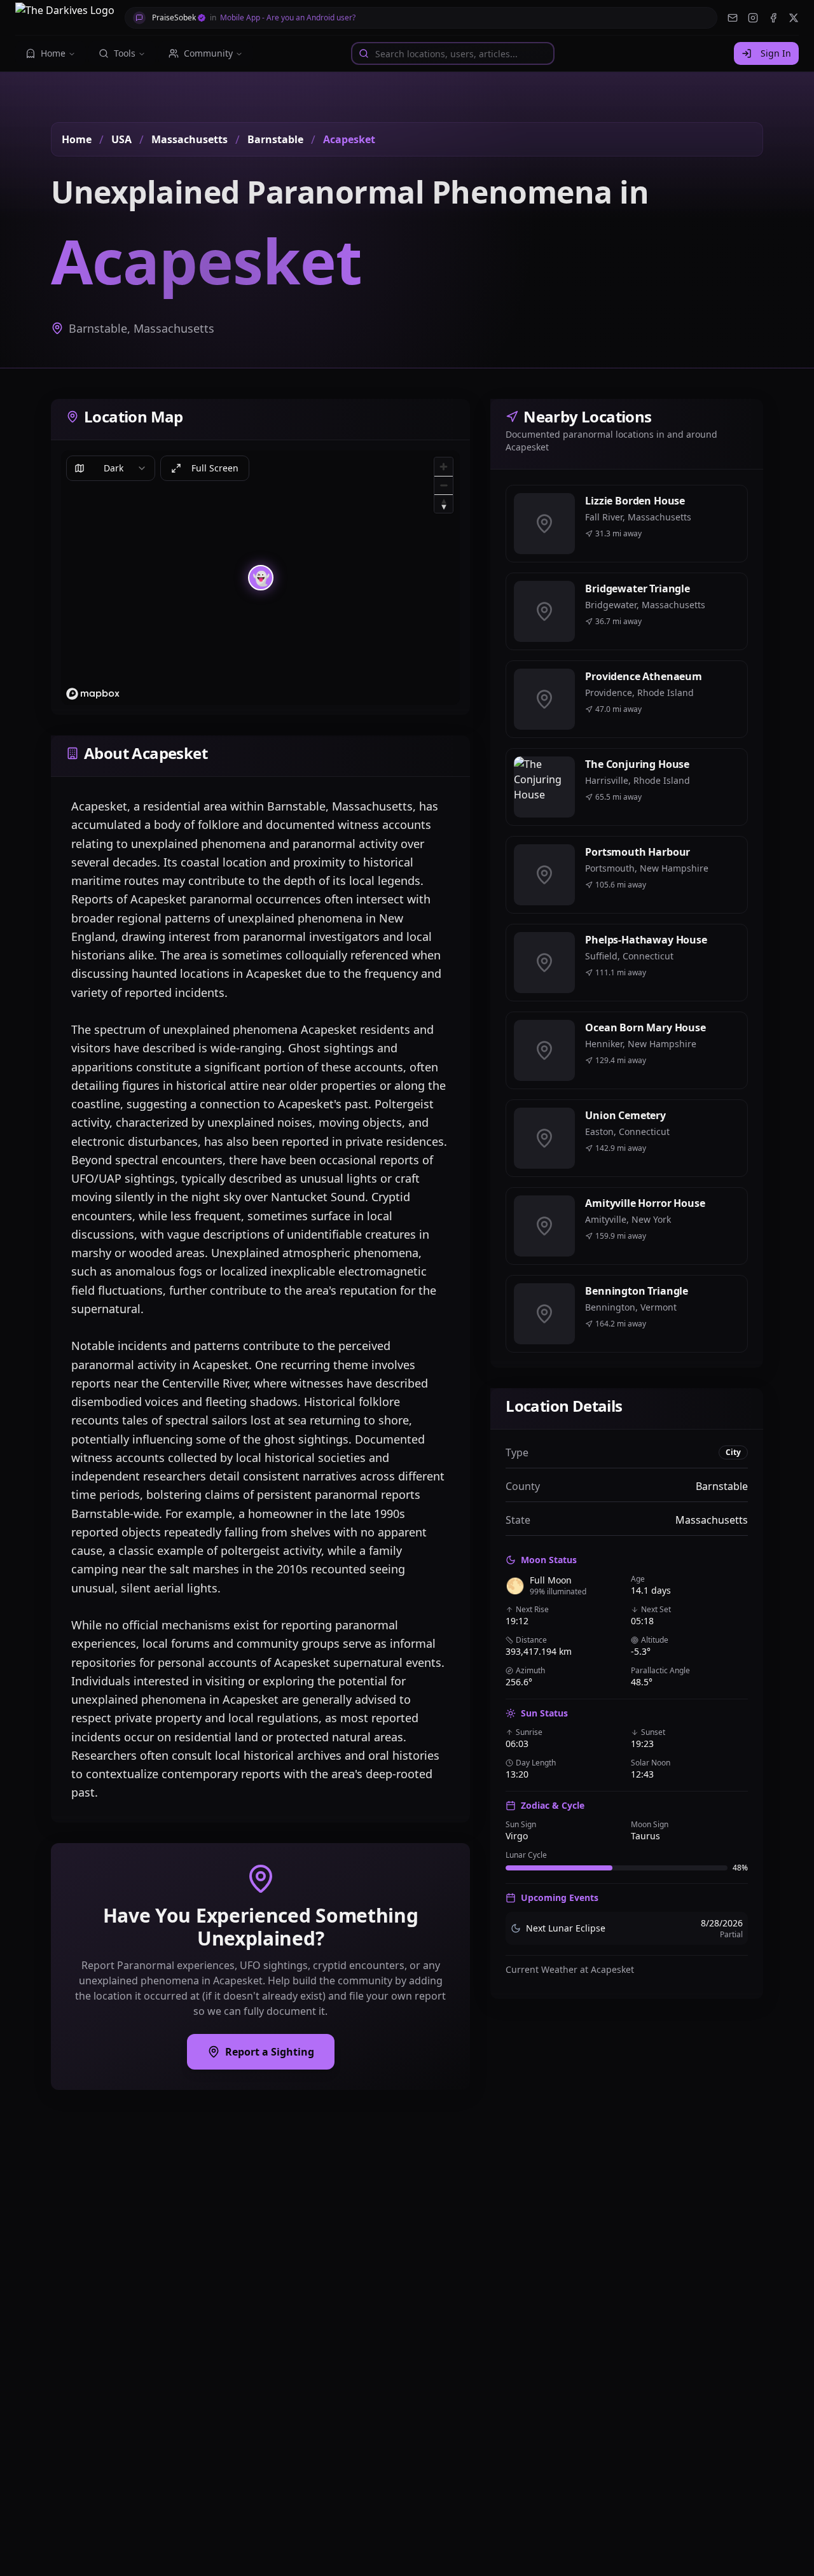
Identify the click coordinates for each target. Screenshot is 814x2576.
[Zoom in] (444, 467)
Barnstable (275, 139)
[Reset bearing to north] (444, 504)
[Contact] (733, 18)
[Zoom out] (444, 485)
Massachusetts (190, 139)
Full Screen (215, 468)
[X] (794, 18)
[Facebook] (773, 18)
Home (77, 139)
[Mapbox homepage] (93, 694)
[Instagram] (753, 18)
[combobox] (111, 468)
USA (121, 139)
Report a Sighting (270, 2052)
